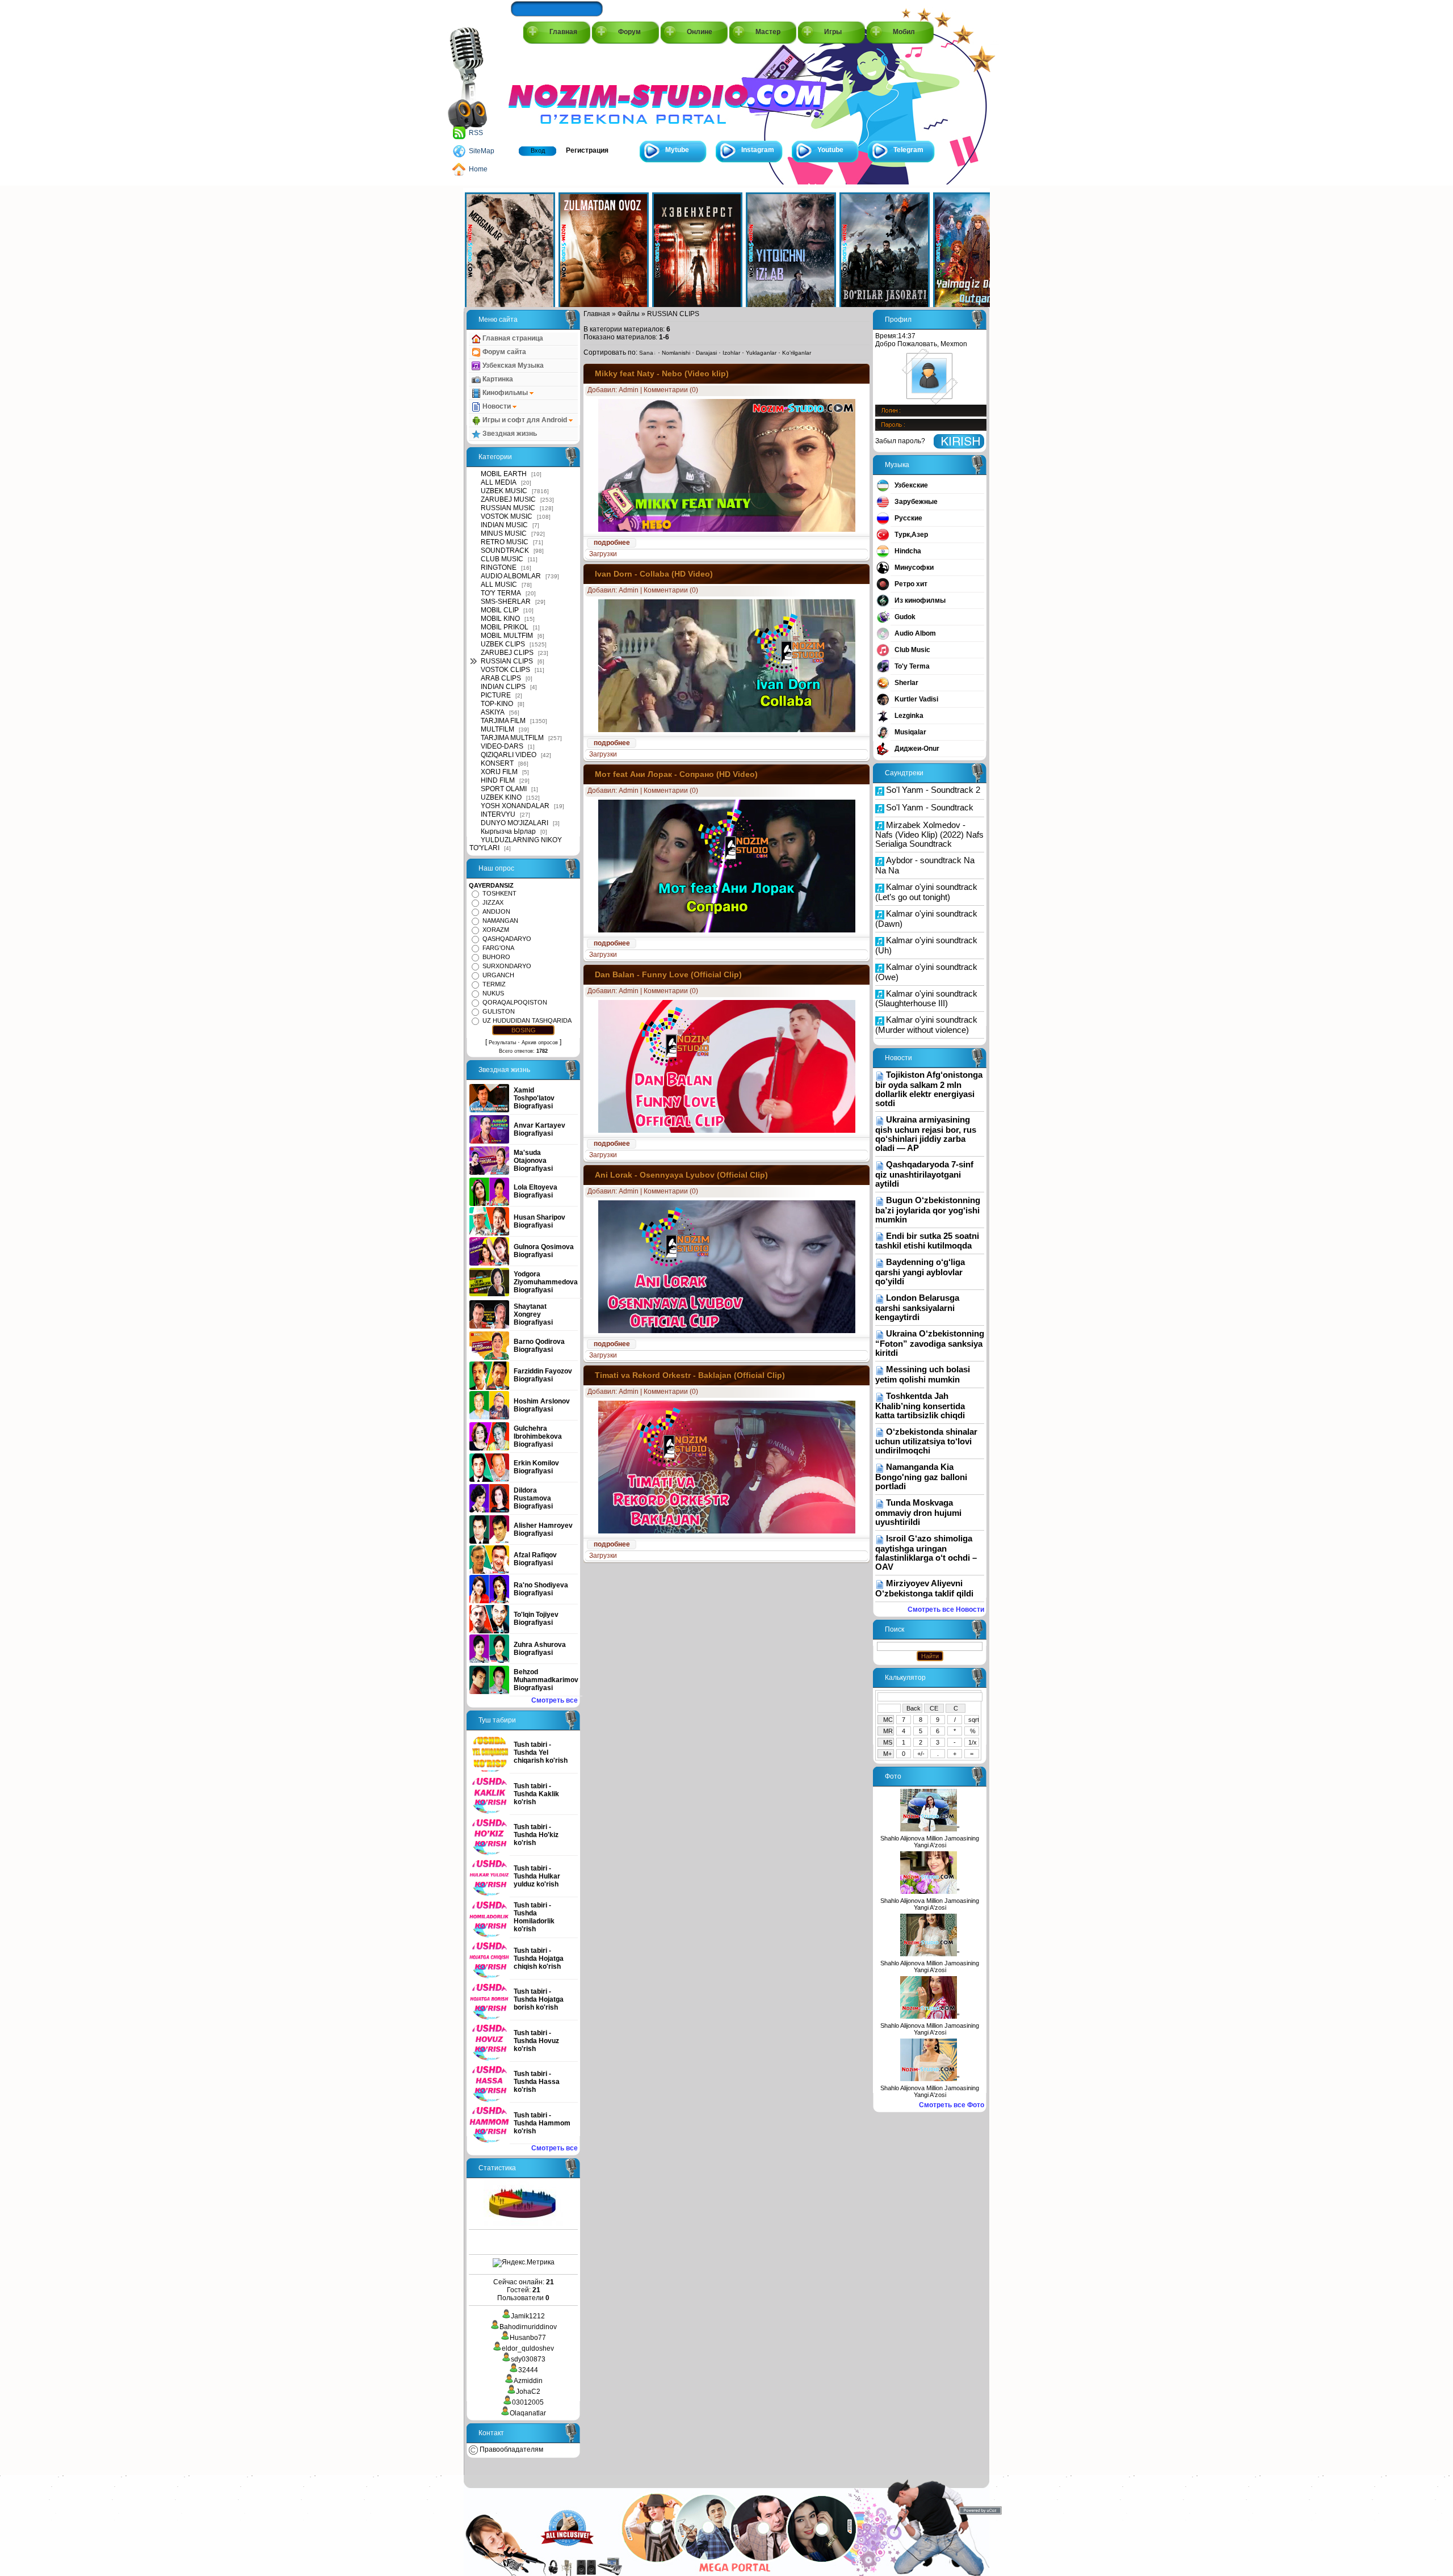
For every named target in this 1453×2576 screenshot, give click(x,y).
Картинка (497, 379)
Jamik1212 (528, 2316)
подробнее (612, 543)
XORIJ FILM (499, 772)
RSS (476, 133)
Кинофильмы (505, 393)
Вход (538, 150)
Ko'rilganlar (797, 353)
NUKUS (493, 993)
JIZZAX (493, 902)
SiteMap (482, 151)
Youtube (830, 150)
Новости (497, 406)
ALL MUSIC (499, 585)
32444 (528, 2370)
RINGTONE (499, 568)
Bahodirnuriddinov (528, 2327)
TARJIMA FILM (503, 721)
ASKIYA (493, 712)
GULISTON (499, 1011)
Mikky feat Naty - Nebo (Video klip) (662, 373)
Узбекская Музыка (512, 365)
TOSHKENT (499, 893)
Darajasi (706, 353)
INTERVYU (498, 814)
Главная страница (512, 338)
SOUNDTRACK (505, 551)
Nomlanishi (676, 353)
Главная (563, 32)
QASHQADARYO (507, 939)
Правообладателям (511, 2449)
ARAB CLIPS (501, 678)
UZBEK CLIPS (503, 644)
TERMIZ (494, 984)
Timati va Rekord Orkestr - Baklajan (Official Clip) (690, 1375)
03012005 (528, 2402)
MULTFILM (497, 729)
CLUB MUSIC (502, 559)
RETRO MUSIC (505, 542)
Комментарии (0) (671, 390)
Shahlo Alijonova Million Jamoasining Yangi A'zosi (930, 1842)
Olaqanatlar (528, 2413)
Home (478, 169)
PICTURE (496, 695)
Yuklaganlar (761, 353)
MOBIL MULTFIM (507, 636)
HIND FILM (498, 780)
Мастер (768, 32)
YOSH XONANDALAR (515, 806)
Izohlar (731, 353)
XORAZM (496, 930)
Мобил (904, 32)
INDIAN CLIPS (503, 687)
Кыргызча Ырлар (508, 831)
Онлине (700, 32)
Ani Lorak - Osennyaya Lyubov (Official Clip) (681, 1175)
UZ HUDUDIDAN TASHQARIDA (527, 1020)
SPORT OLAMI (504, 789)
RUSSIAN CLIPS (507, 661)
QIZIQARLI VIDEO (509, 755)
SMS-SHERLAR (506, 602)
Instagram (758, 150)
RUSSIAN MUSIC (508, 508)
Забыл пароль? (900, 441)
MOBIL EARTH (504, 474)
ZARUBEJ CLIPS (507, 653)
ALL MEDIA (499, 482)
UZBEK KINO (501, 797)
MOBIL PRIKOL (505, 627)
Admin (629, 390)
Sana (646, 353)
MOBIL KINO (500, 619)
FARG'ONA (498, 948)
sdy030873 (528, 2359)
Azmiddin (528, 2381)
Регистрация (587, 150)
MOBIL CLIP (500, 610)
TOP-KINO (497, 704)
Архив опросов (540, 1043)
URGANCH (498, 975)
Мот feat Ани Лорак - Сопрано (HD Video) (676, 774)
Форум (629, 32)
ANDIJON (496, 911)
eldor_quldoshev (528, 2348)
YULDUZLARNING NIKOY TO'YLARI (516, 844)
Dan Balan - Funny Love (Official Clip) (668, 974)
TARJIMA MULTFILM (512, 738)
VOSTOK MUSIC (507, 516)
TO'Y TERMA (501, 593)
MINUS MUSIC (504, 533)
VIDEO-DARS (502, 746)
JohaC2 (528, 2392)
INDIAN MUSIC (504, 525)
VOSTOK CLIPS (505, 670)
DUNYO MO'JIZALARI (515, 823)
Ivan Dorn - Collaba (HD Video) (654, 574)
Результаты (502, 1043)
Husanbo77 (528, 2338)
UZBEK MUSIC (504, 491)
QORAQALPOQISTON (515, 1002)
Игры (833, 32)
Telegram (908, 150)
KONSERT (497, 763)
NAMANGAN (500, 921)
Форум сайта (503, 352)
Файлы (629, 314)
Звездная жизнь (509, 434)
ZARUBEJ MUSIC (508, 499)
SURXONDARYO (507, 966)
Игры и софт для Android (525, 420)
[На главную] (560, 92)
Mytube (677, 150)
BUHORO (496, 957)
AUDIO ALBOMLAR (511, 576)
